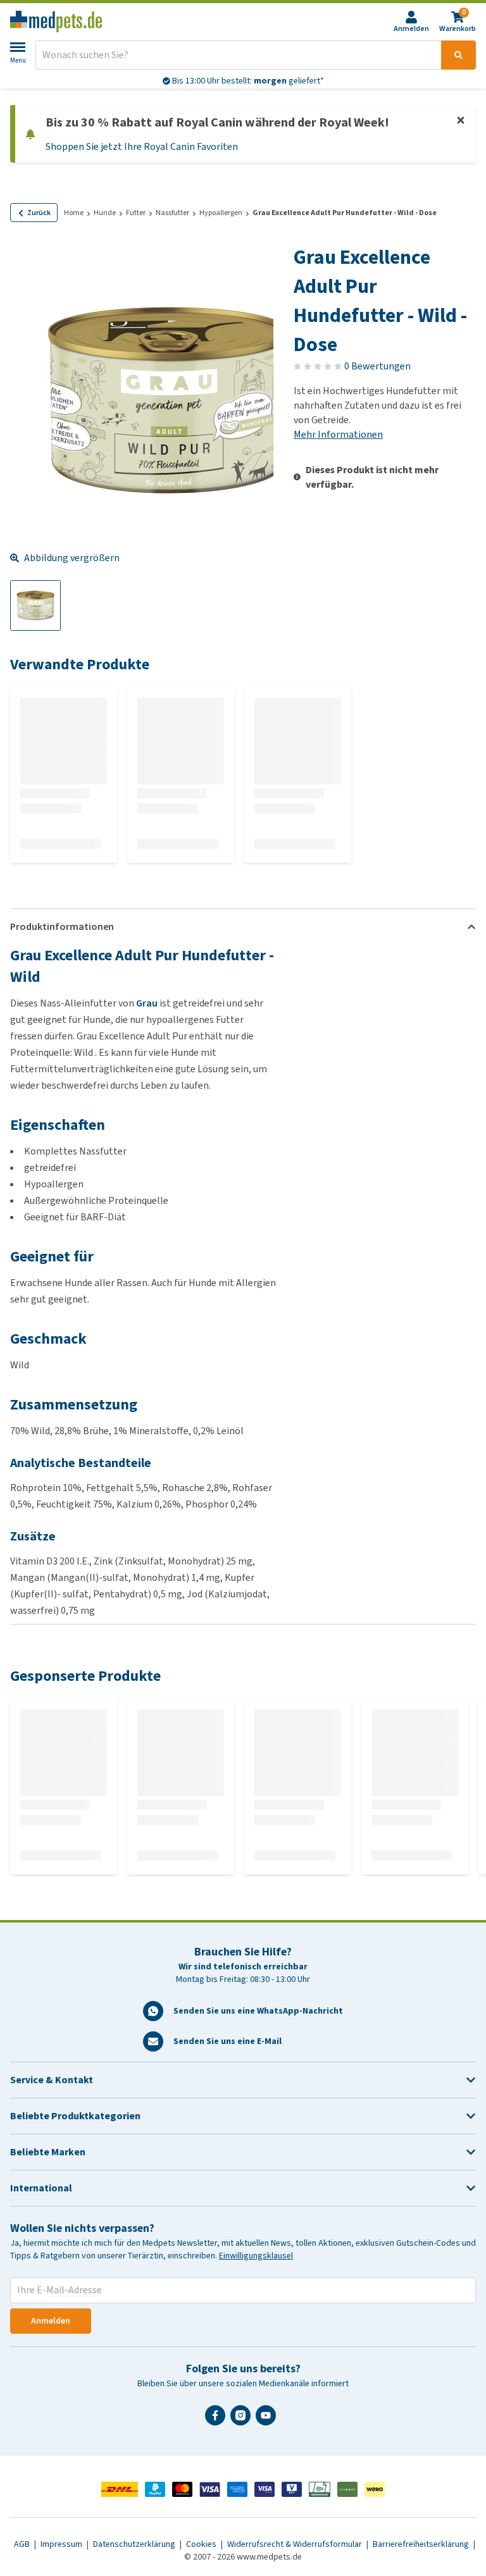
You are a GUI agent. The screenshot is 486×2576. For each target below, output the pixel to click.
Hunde (105, 213)
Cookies (202, 2544)
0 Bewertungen (377, 366)
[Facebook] (218, 2420)
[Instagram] (243, 2420)
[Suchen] (458, 55)
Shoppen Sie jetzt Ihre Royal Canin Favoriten (142, 146)
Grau (147, 1003)
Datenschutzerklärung (135, 2544)
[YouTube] (268, 2420)
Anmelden (51, 2321)
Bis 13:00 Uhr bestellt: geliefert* (247, 81)
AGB (23, 2544)
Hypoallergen (221, 213)
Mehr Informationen (338, 434)
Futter (136, 213)
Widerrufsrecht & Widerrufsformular (296, 2544)
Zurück (39, 213)
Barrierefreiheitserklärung (422, 2544)
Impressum (62, 2544)
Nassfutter (172, 213)
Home (74, 213)
